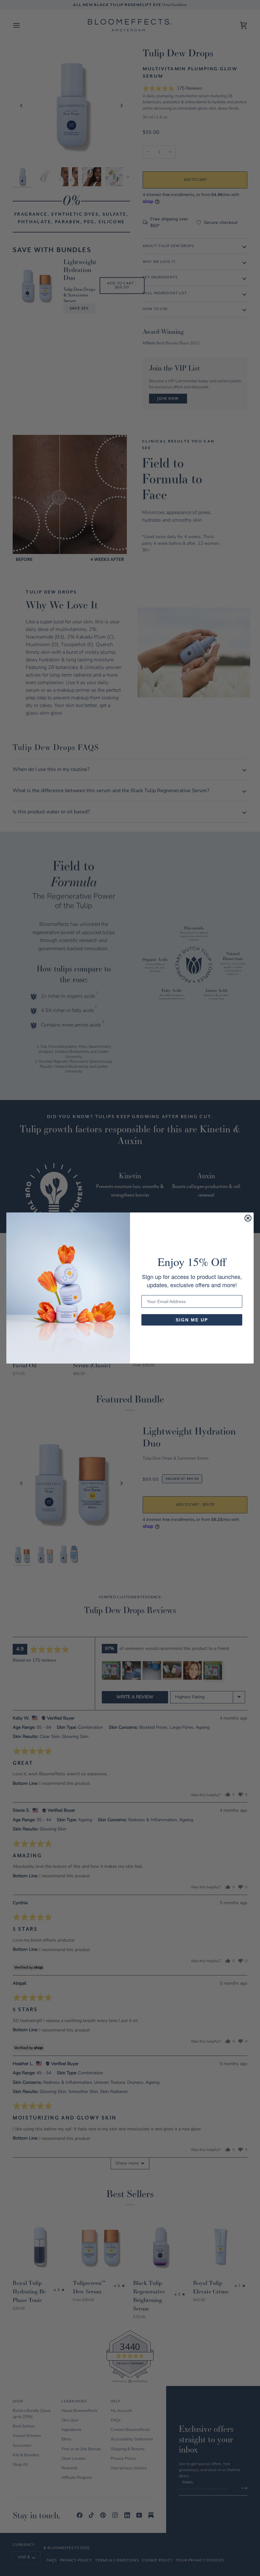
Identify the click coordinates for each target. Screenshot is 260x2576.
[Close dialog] (248, 1218)
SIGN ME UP (192, 1320)
